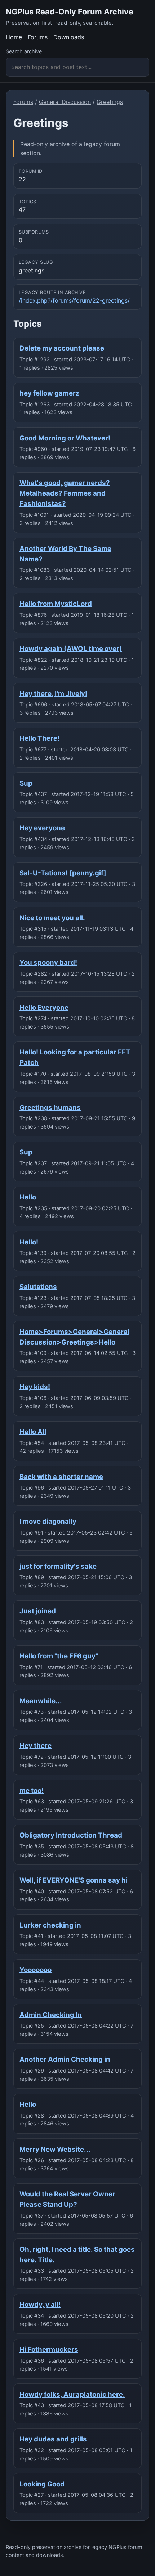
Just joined (38, 1611)
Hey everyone (42, 828)
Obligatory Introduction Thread (71, 1835)
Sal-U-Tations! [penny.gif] (63, 873)
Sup (26, 783)
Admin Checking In (51, 2015)
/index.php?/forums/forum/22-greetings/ (74, 300)
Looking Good (42, 2484)
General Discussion (65, 102)
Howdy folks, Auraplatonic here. (72, 2394)
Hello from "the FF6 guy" (59, 1656)
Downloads (69, 37)
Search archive (24, 51)
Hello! (29, 1242)
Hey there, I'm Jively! (53, 694)
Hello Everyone (44, 1007)
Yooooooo (36, 1970)
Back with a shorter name (61, 1477)
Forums (38, 37)
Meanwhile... (41, 1701)
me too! (32, 1791)
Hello (28, 1197)
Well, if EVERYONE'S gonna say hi (74, 1880)
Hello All (33, 1432)
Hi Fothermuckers (49, 2349)
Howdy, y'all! (40, 2304)
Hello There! (39, 738)
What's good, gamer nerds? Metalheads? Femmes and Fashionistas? (65, 493)
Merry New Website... (55, 2149)
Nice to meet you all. (52, 918)
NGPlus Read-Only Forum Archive (70, 12)
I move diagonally (48, 1521)
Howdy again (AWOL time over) (71, 649)
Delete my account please (62, 348)
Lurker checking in (50, 1925)
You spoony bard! (48, 962)
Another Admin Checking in (65, 2059)
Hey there (36, 1746)
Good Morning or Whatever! (65, 438)
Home (14, 37)
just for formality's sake (58, 1566)
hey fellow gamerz (50, 393)
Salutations (38, 1287)
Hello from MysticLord (56, 604)
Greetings (110, 102)
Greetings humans (50, 1108)
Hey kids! (35, 1387)
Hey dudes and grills (53, 2439)
